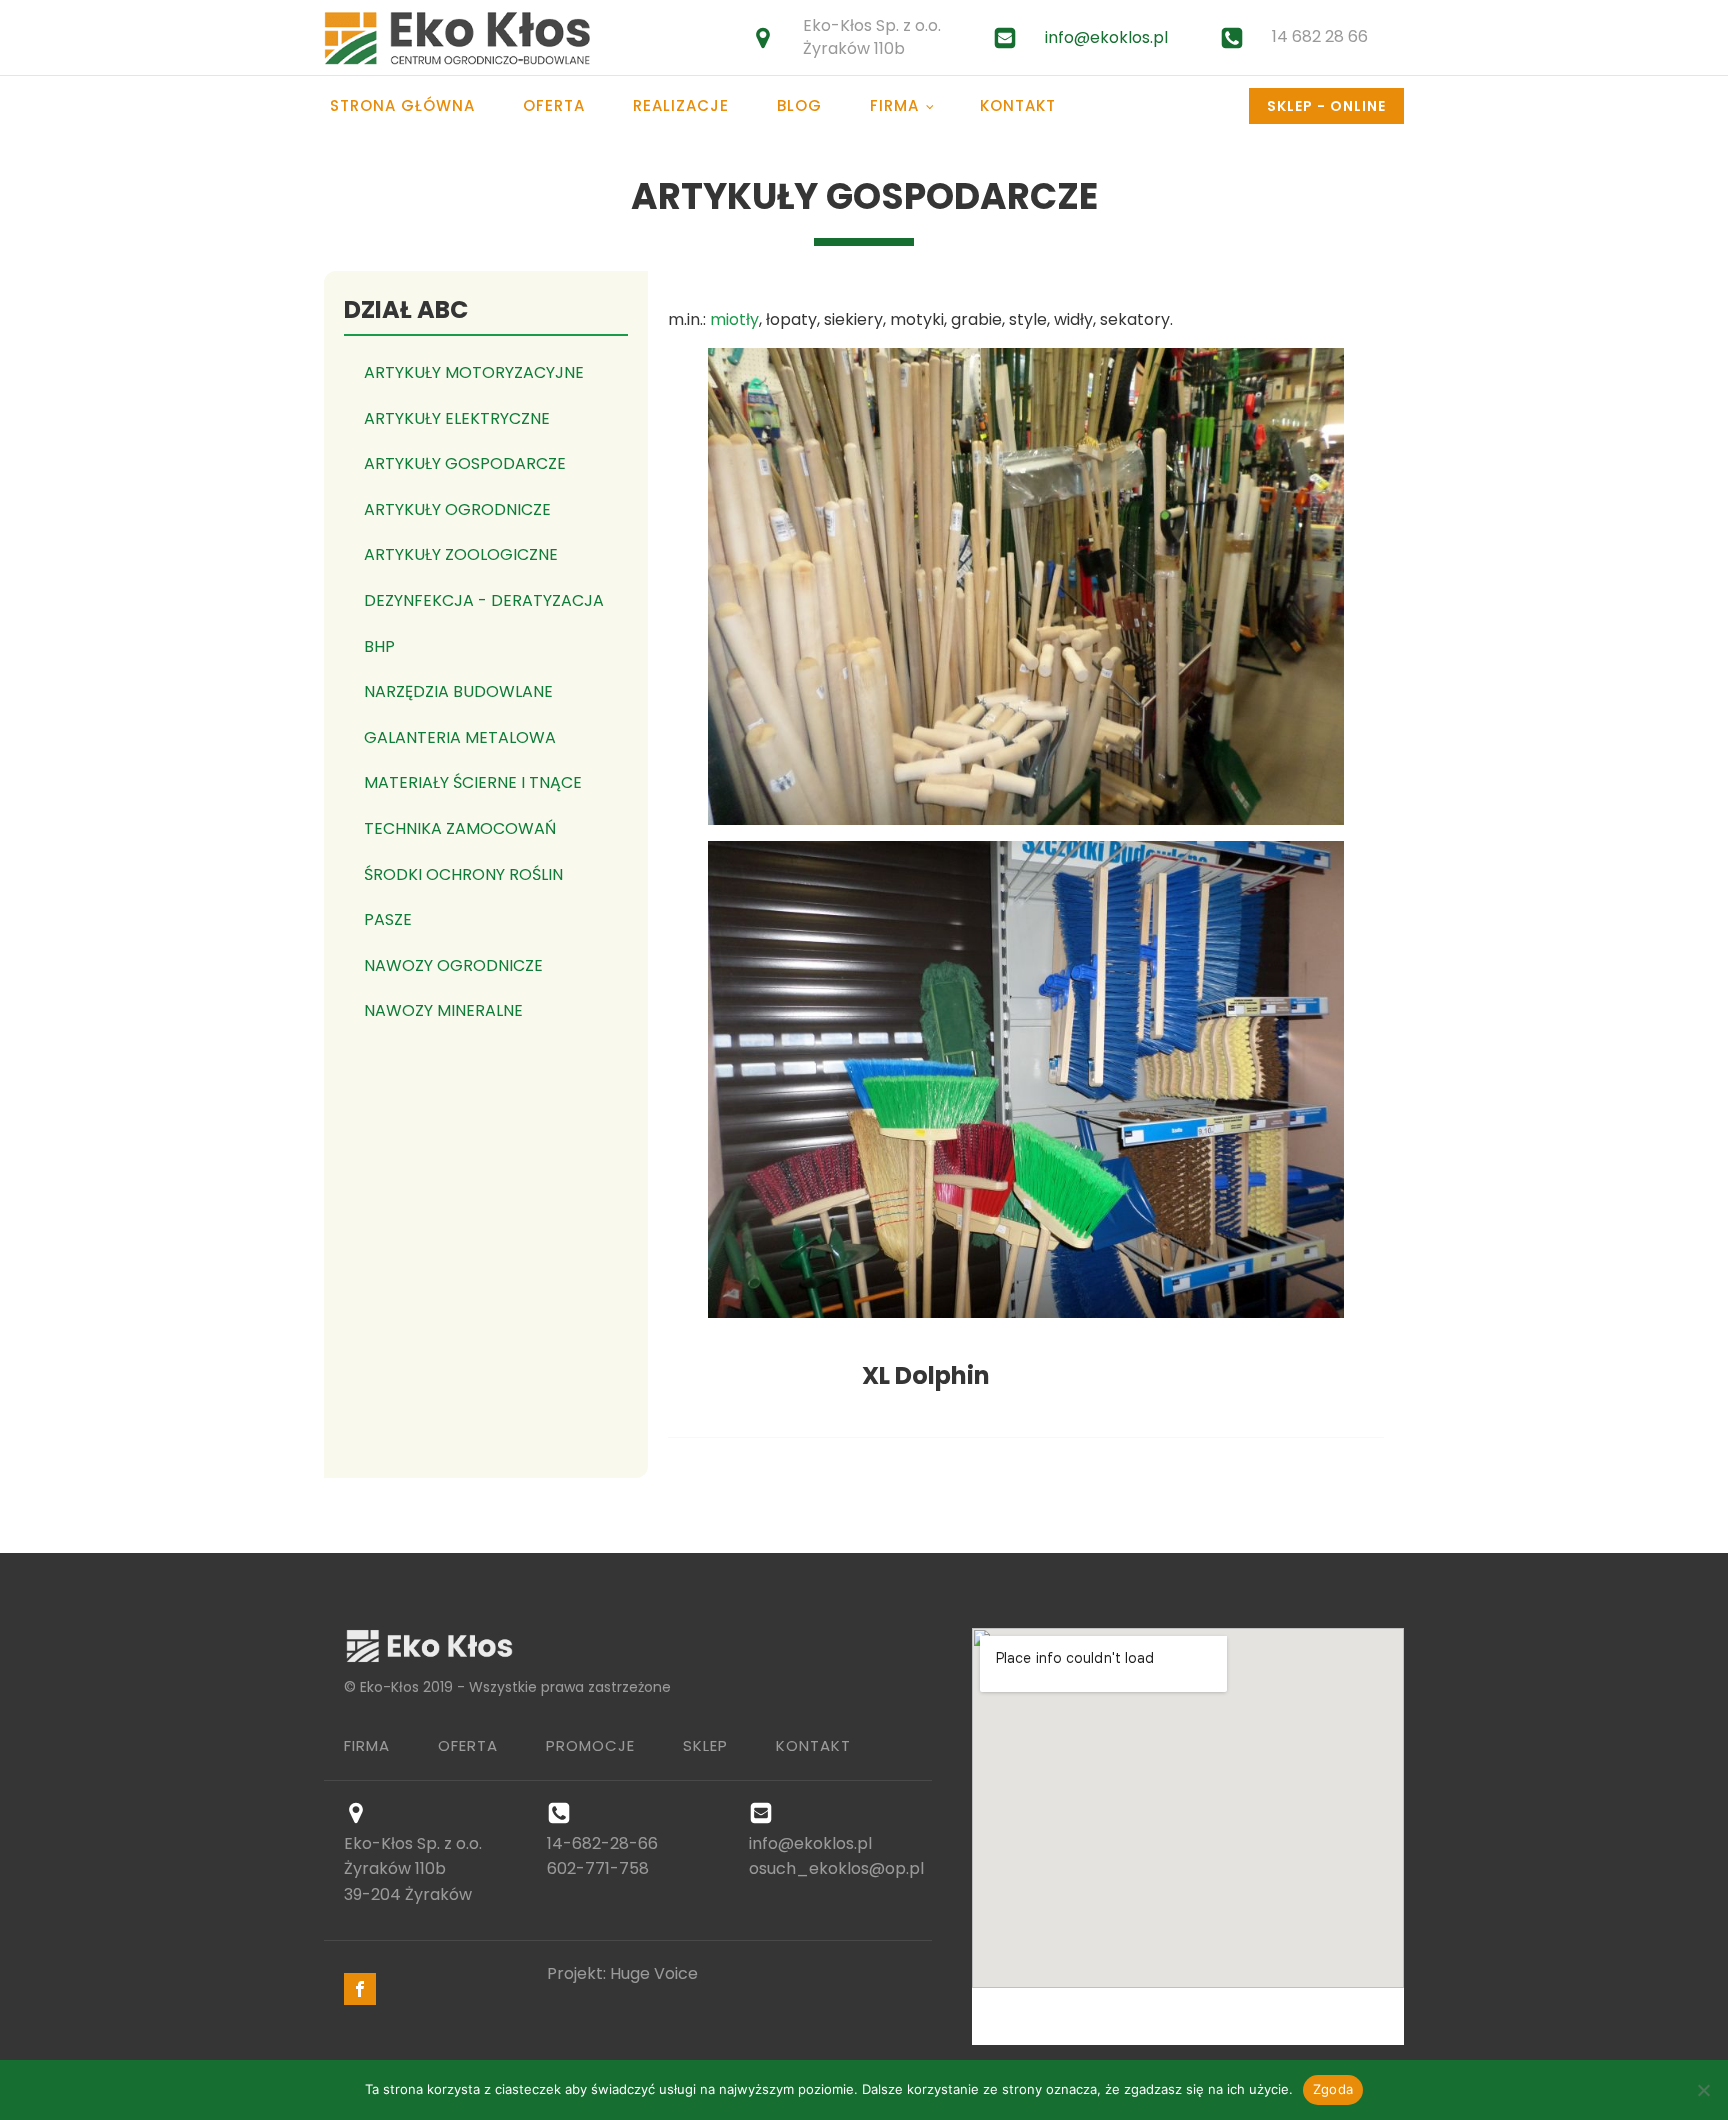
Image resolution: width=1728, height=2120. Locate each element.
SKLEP (705, 1745)
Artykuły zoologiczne (461, 554)
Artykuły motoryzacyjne (474, 372)
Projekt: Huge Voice (622, 1973)
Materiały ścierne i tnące (473, 782)
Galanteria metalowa (460, 737)
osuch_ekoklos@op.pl (836, 1868)
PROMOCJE (590, 1745)
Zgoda (1333, 2089)
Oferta (554, 105)
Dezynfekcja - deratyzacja (484, 600)
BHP (379, 646)
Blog (799, 105)
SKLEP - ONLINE (1326, 106)
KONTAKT (813, 1745)
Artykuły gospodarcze (465, 463)
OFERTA (468, 1745)
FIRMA (367, 1745)
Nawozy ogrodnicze (453, 965)
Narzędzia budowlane (458, 691)
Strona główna (402, 105)
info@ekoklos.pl (1106, 37)
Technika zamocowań (460, 828)
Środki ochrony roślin (463, 874)
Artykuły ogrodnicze (457, 509)
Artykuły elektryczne (457, 418)
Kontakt (1018, 105)
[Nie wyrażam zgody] (1703, 2090)
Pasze (388, 919)
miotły (734, 319)
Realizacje (681, 105)
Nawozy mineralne (443, 1010)
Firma (894, 105)
